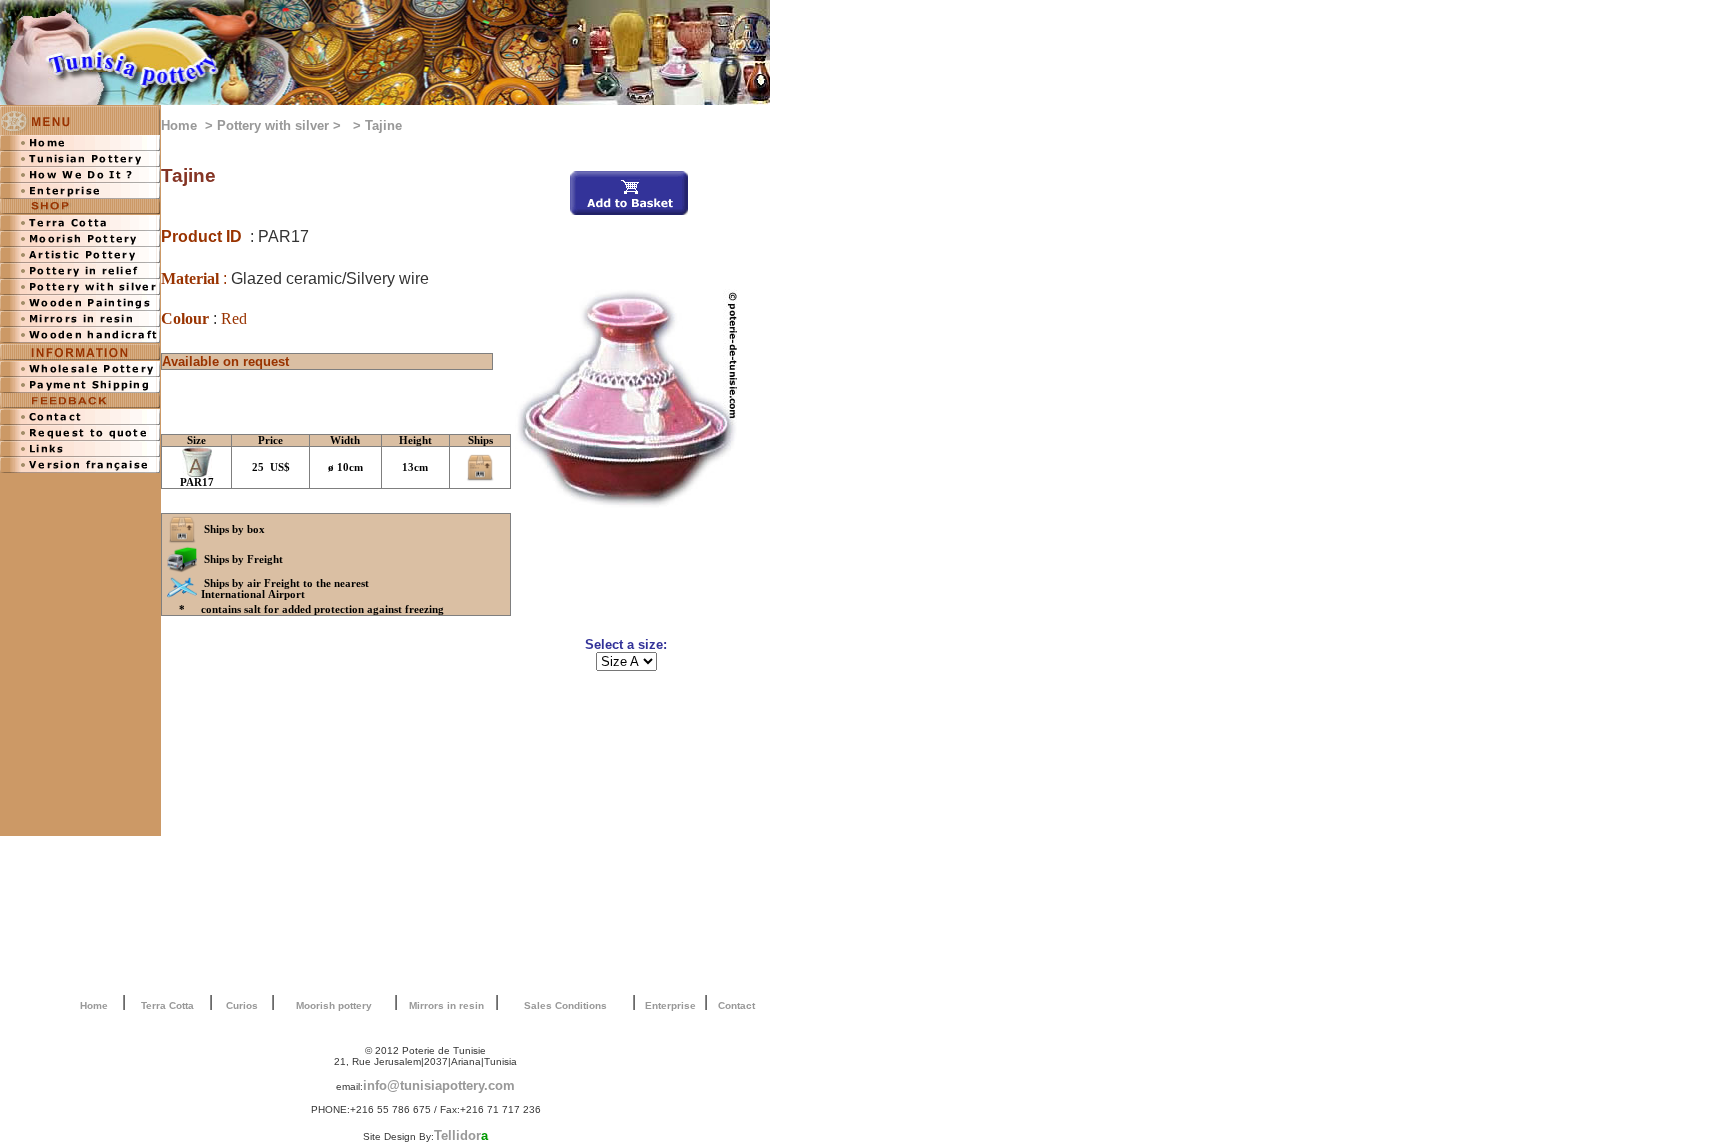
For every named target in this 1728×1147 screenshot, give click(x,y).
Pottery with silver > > (291, 125)
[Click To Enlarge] (626, 503)
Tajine (383, 125)
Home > (189, 125)
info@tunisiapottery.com (439, 1085)
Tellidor (461, 1135)
